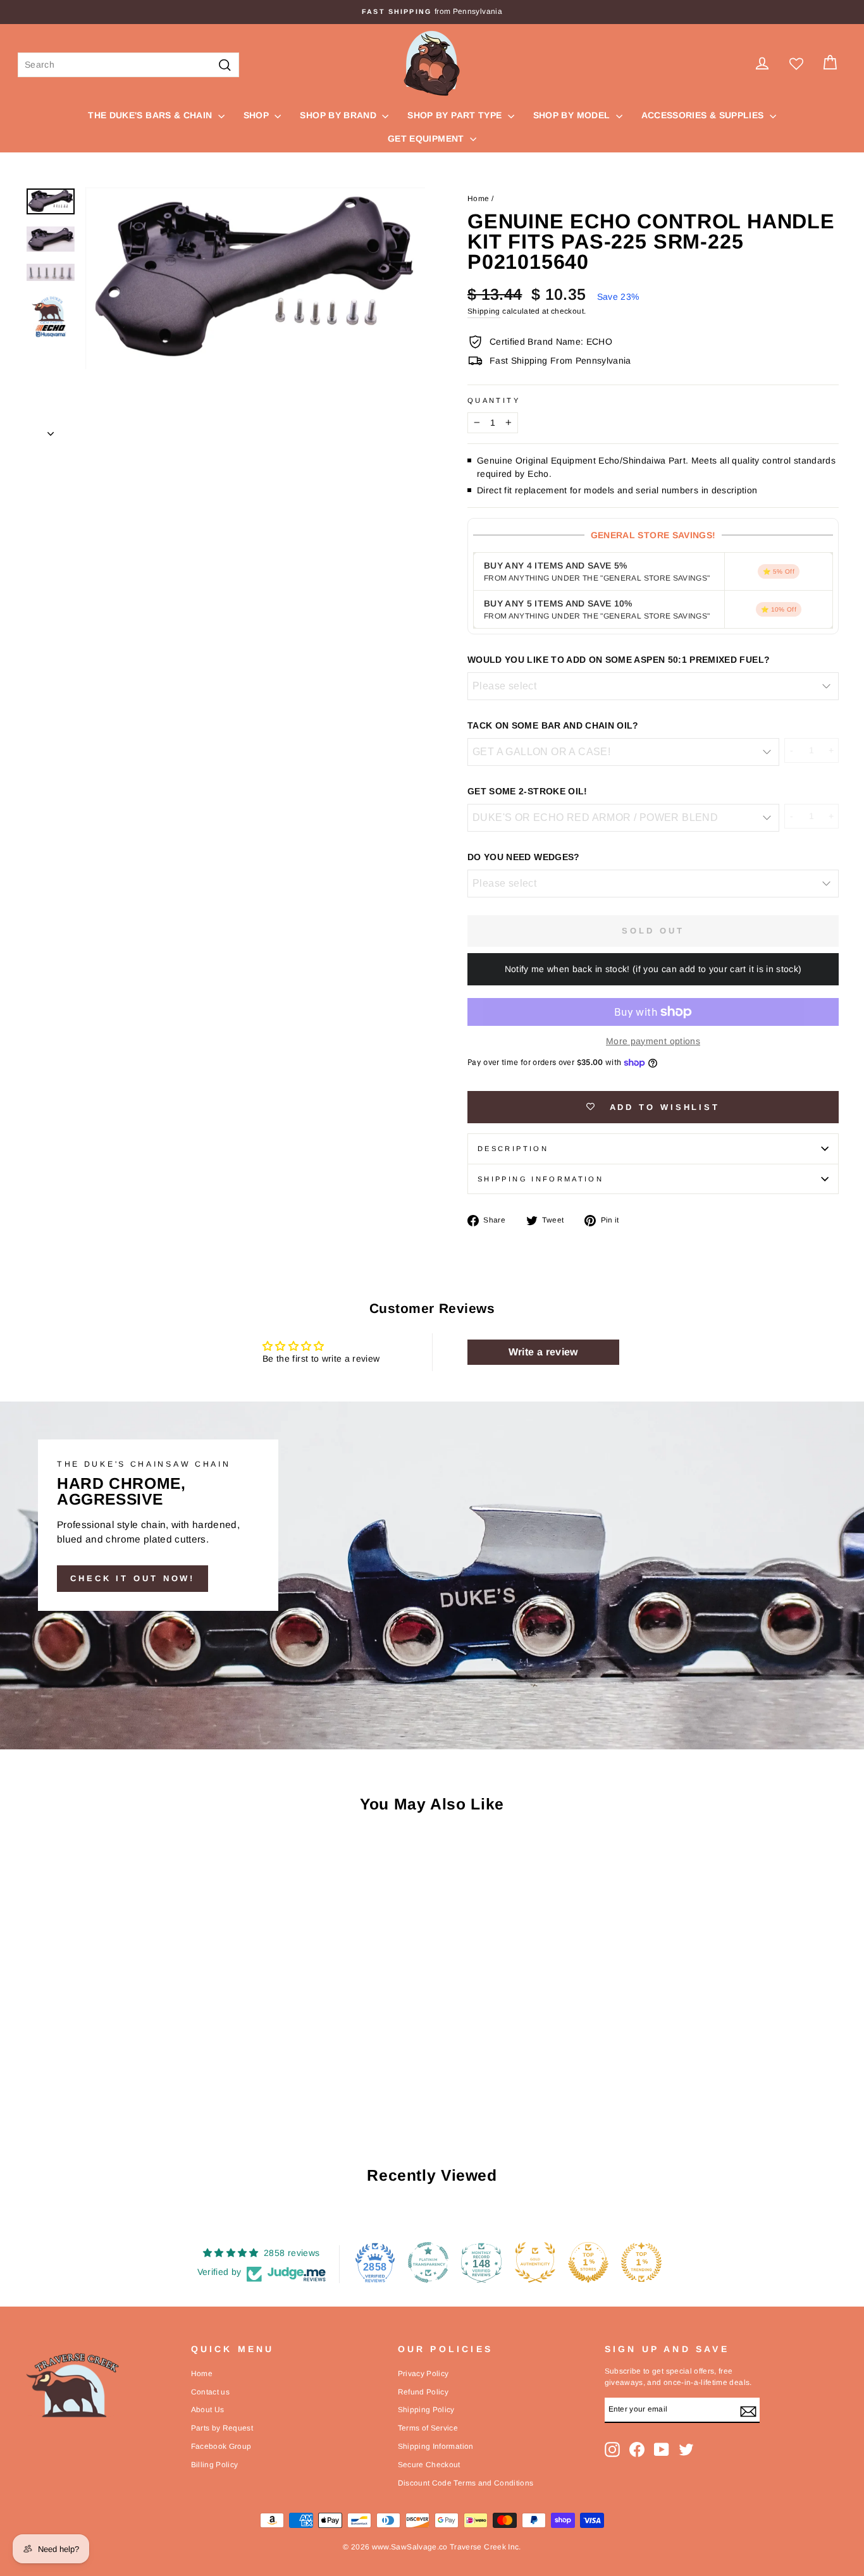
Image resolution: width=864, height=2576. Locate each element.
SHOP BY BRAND (339, 115)
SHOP (258, 115)
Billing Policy (215, 2465)
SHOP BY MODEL (573, 115)
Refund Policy (423, 2392)
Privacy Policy (423, 2374)
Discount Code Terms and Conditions (466, 2483)
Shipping (484, 311)
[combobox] (128, 65)
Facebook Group (221, 2446)
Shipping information (540, 1179)
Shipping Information (436, 2446)
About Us (208, 2410)
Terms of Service (428, 2428)
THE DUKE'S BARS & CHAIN (151, 115)
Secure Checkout (429, 2465)
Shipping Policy (426, 2410)
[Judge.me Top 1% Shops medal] (588, 2262)
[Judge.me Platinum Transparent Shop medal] (428, 2262)
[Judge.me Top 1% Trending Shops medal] (641, 2262)
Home (478, 199)
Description (513, 1149)
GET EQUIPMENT (427, 139)
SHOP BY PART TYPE (456, 115)
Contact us (211, 2392)
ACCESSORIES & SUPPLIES (704, 115)
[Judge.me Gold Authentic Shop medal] (535, 2262)
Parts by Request (222, 2428)
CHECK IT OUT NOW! (133, 1578)
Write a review (543, 1352)
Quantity (494, 400)
